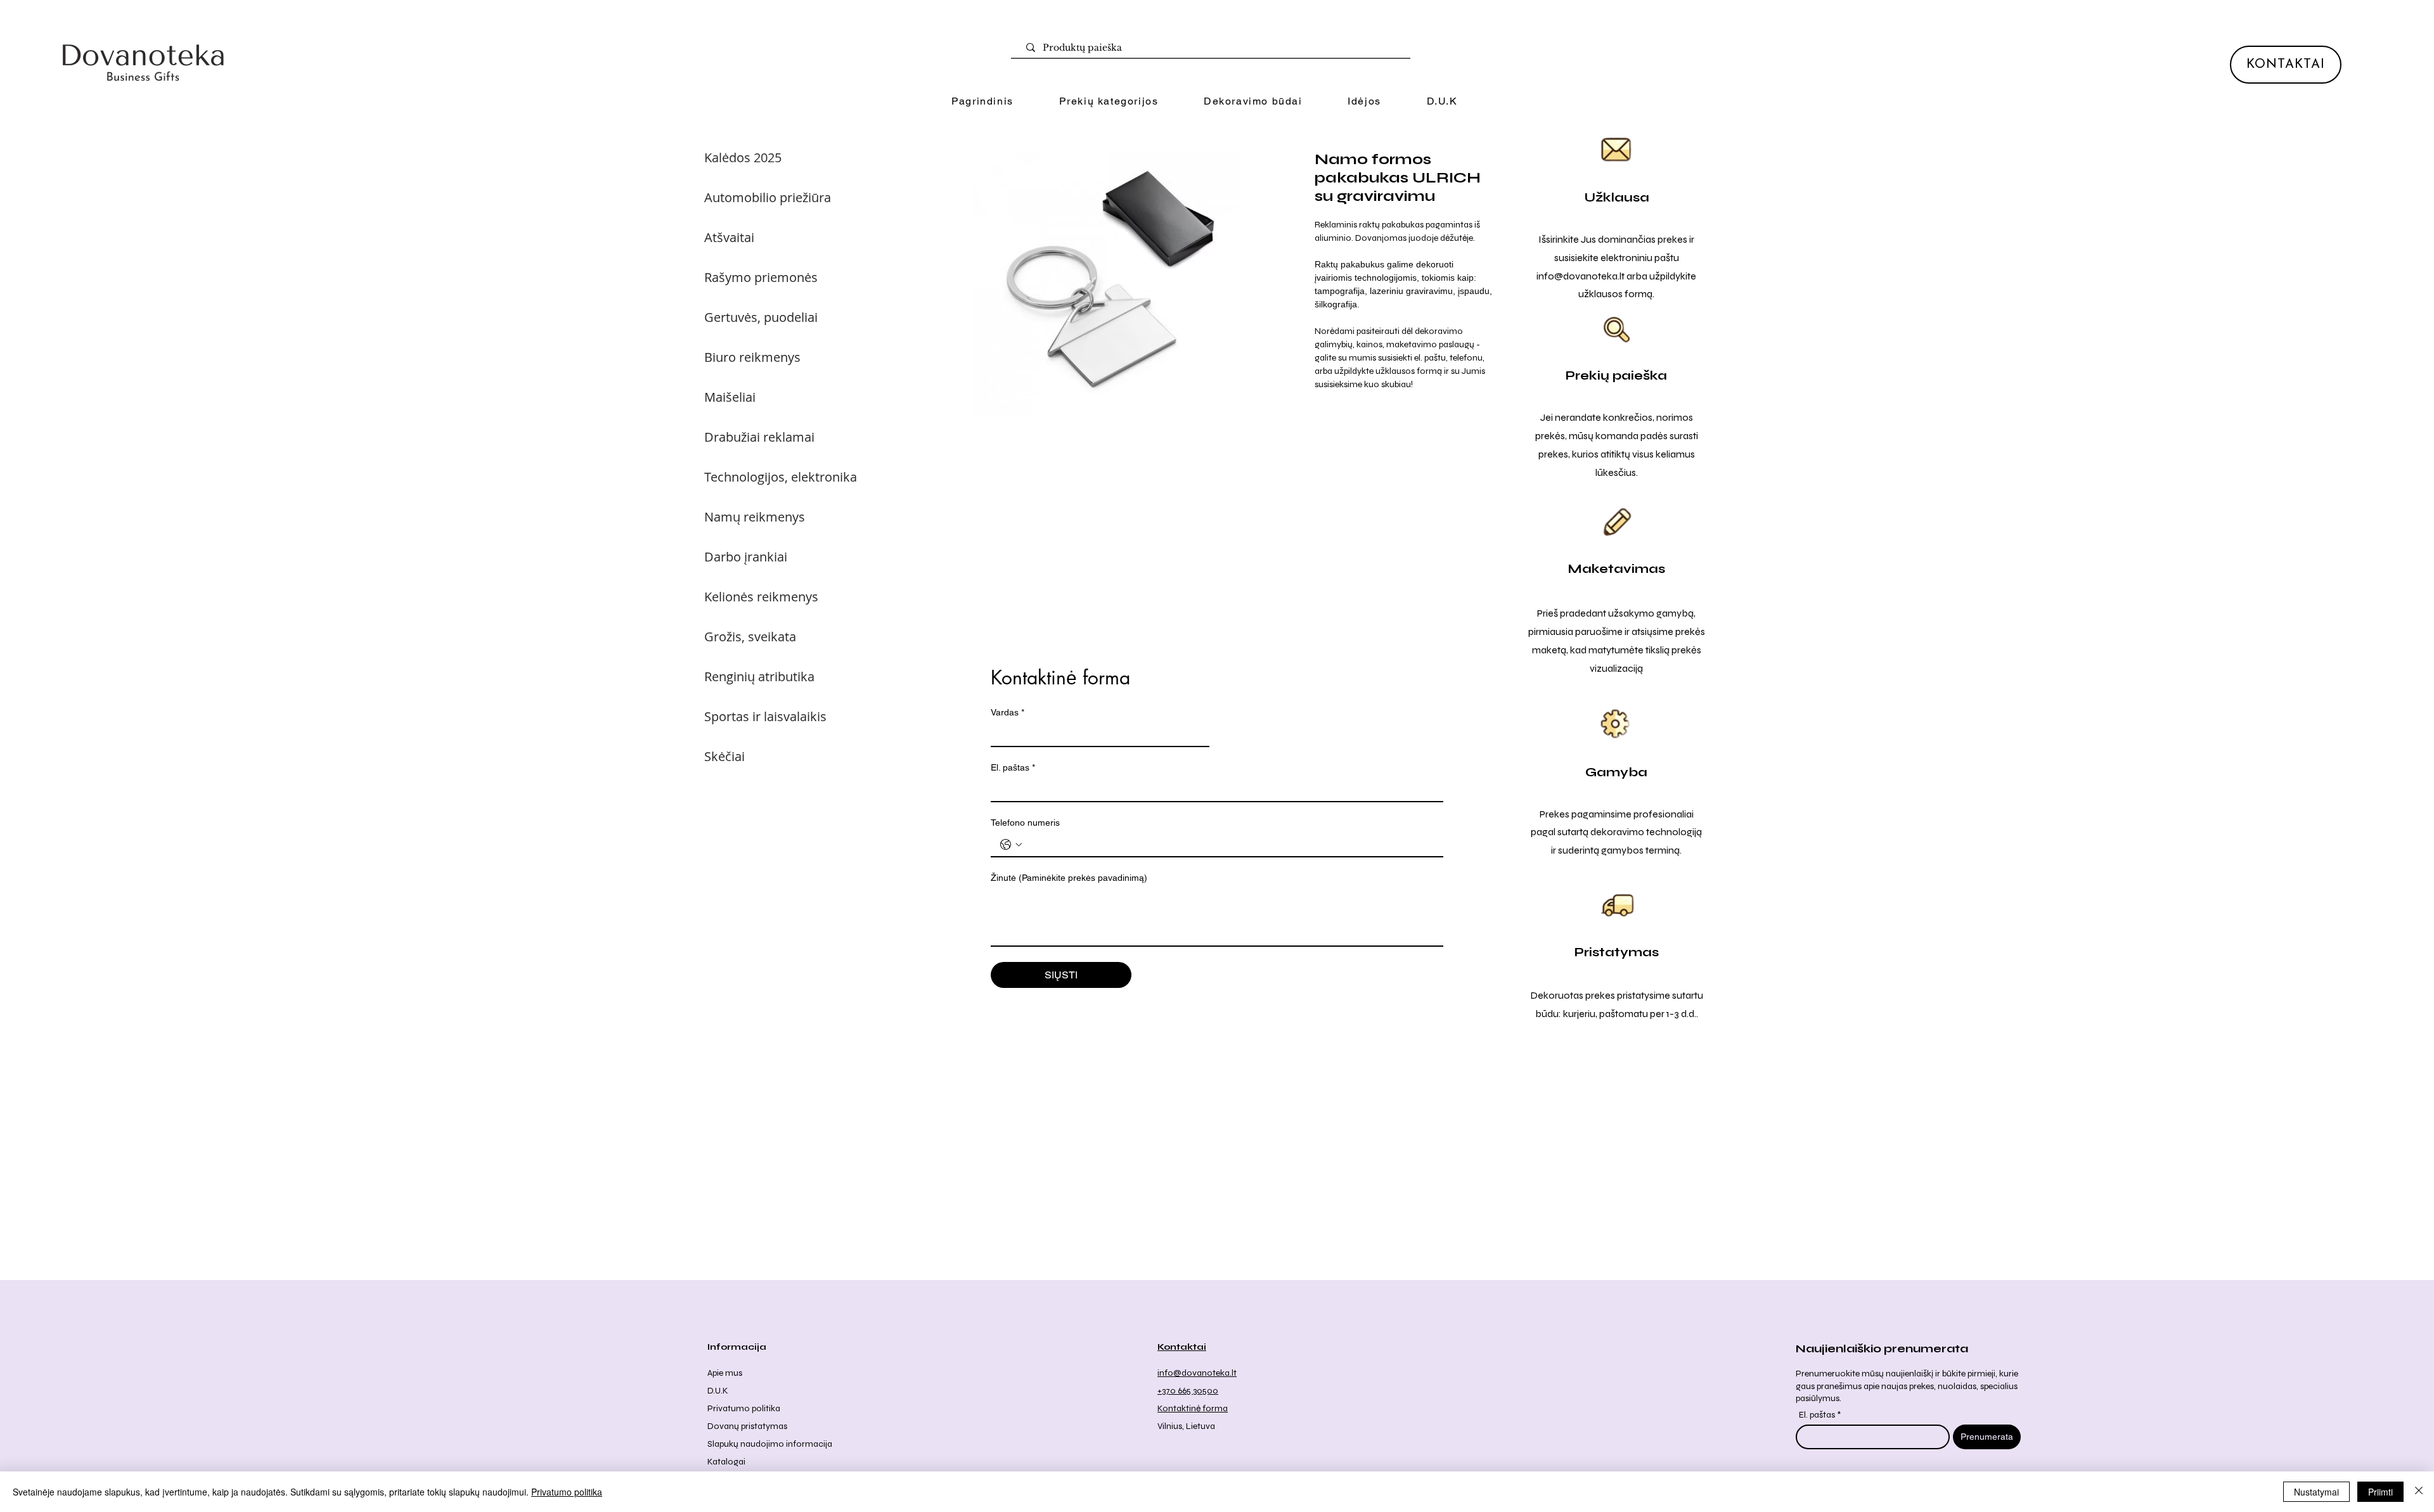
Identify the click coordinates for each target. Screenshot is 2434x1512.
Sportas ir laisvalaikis (765, 716)
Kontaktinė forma (1193, 1408)
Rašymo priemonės (761, 277)
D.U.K (718, 1391)
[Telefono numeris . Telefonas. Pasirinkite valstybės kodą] (1011, 845)
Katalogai (726, 1462)
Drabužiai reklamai (759, 437)
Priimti (2380, 1492)
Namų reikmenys (755, 517)
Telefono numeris (1025, 823)
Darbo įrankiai (746, 557)
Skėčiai (724, 756)
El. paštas (1013, 767)
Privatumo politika (744, 1408)
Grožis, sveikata (750, 637)
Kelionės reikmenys (761, 597)
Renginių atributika (759, 676)
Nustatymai (2316, 1492)
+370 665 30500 (1188, 1391)
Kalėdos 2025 (743, 157)
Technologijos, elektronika (781, 477)
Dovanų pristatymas (747, 1426)
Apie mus (725, 1373)
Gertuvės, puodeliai (761, 317)
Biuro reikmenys (752, 357)
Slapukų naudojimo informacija (770, 1444)
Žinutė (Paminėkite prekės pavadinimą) (1069, 878)
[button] (1109, 102)
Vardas (1008, 712)
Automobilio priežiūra (768, 197)
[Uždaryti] (2419, 1492)
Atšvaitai (729, 237)
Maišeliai (730, 397)
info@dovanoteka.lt (1581, 276)
